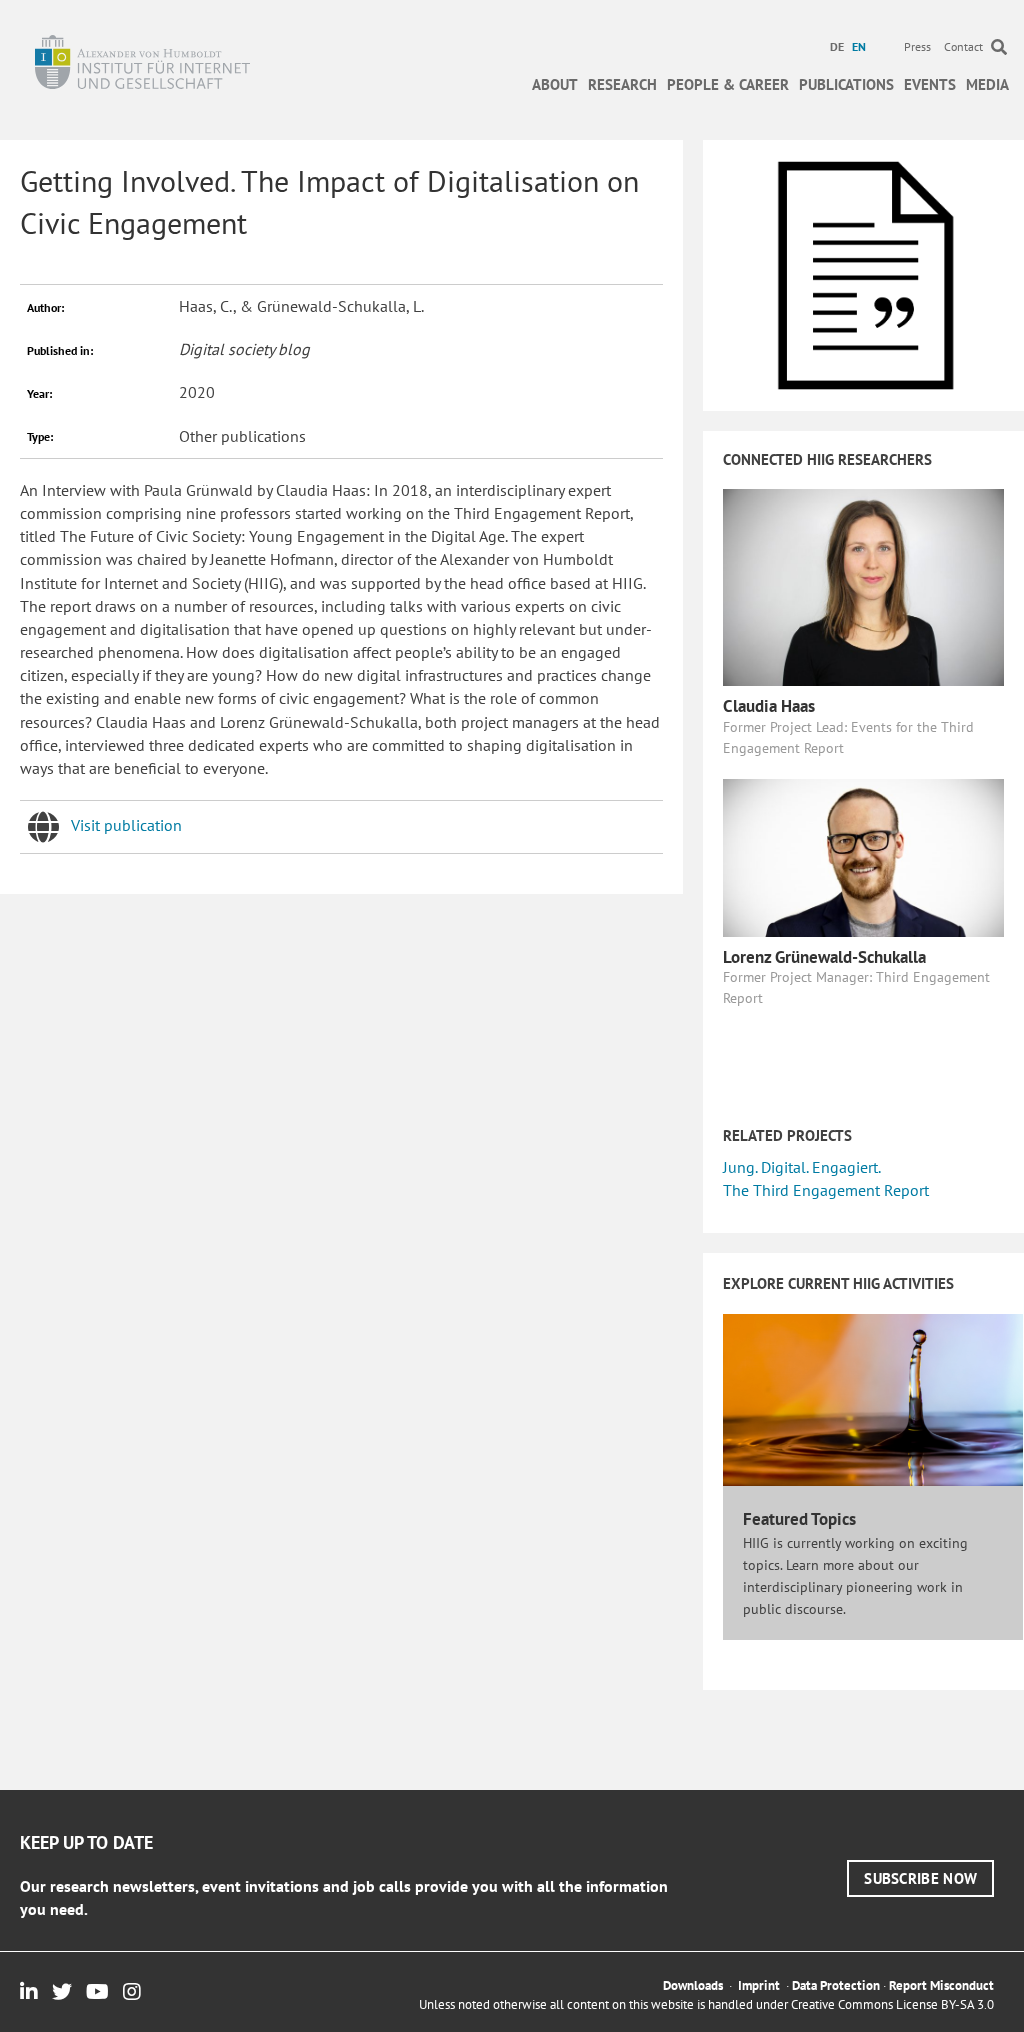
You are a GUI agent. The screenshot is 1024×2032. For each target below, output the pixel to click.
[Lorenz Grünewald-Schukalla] (863, 856)
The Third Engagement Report (826, 1190)
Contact (963, 46)
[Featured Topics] (873, 1398)
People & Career (728, 84)
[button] (920, 1878)
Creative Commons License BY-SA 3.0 (892, 2004)
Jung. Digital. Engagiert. (802, 1167)
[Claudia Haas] (863, 586)
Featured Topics (799, 1519)
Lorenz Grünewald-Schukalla (824, 957)
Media (987, 84)
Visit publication (126, 825)
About (555, 84)
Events (930, 84)
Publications (846, 84)
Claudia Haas (769, 706)
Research (622, 84)
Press (917, 46)
